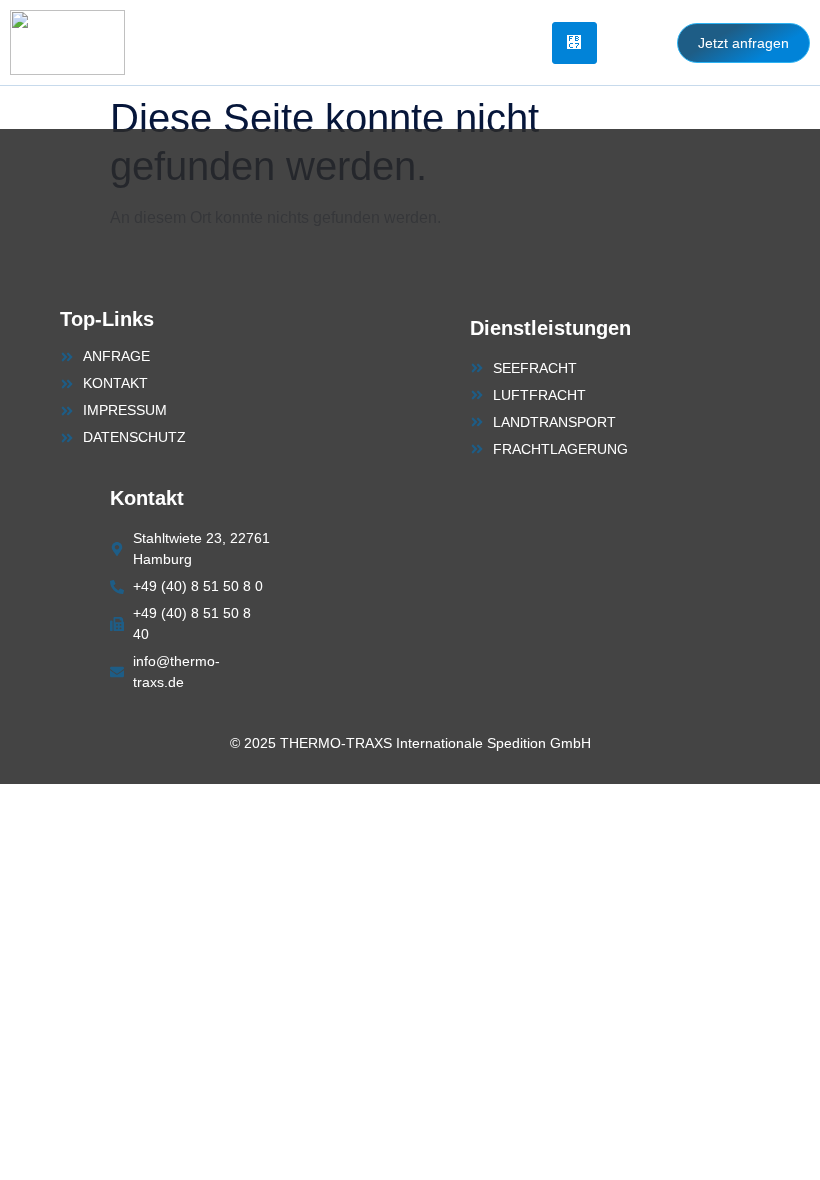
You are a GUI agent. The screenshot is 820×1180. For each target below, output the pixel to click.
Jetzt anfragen (743, 43)
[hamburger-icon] (574, 43)
